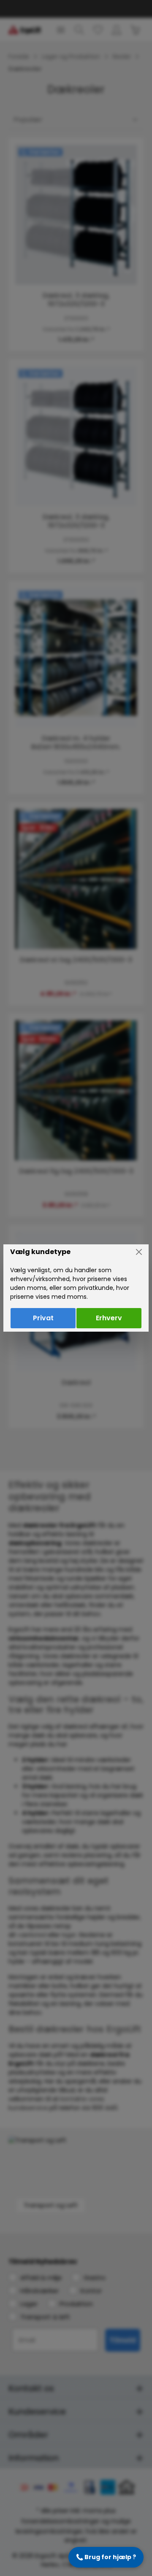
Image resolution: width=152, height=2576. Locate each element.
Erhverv (109, 1318)
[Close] (139, 1252)
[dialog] (76, 1288)
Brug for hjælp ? (106, 2557)
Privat (43, 1318)
